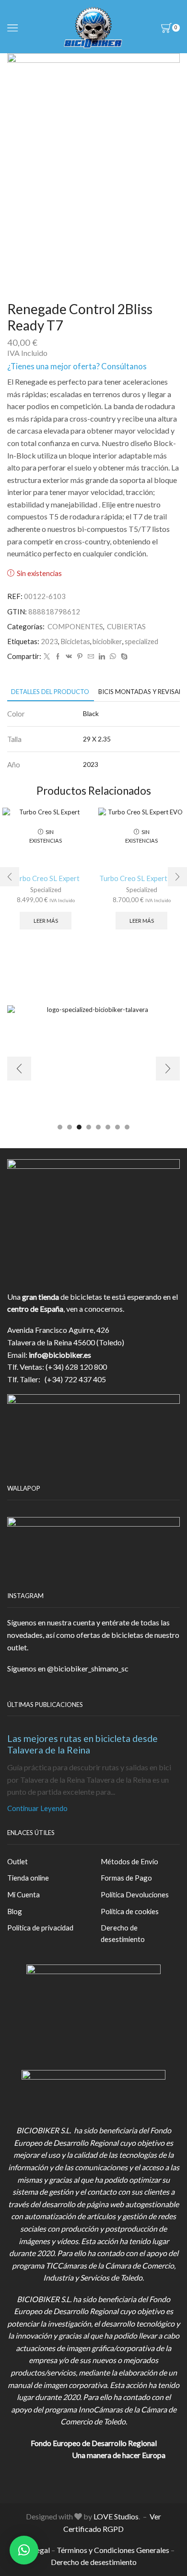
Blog (15, 1911)
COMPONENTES (75, 626)
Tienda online (28, 1878)
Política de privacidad (40, 1928)
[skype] (123, 657)
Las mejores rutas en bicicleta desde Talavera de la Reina (82, 1744)
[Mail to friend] (91, 657)
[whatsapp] (113, 657)
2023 (49, 641)
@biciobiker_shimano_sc (88, 1668)
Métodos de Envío (129, 1861)
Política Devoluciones (135, 1894)
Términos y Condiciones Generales (113, 2550)
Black (91, 713)
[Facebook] (58, 657)
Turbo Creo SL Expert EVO (141, 878)
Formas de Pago (126, 1878)
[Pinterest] (80, 657)
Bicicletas (75, 641)
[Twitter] (47, 657)
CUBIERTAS (126, 626)
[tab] (50, 692)
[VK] (69, 657)
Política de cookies (130, 1911)
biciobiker (107, 641)
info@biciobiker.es (60, 1355)
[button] (10, 877)
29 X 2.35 (97, 739)
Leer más (46, 921)
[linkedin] (102, 657)
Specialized (46, 890)
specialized (141, 641)
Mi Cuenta (23, 1894)
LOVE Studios (116, 2516)
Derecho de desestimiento (123, 1933)
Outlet (18, 1861)
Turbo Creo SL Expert (46, 878)
